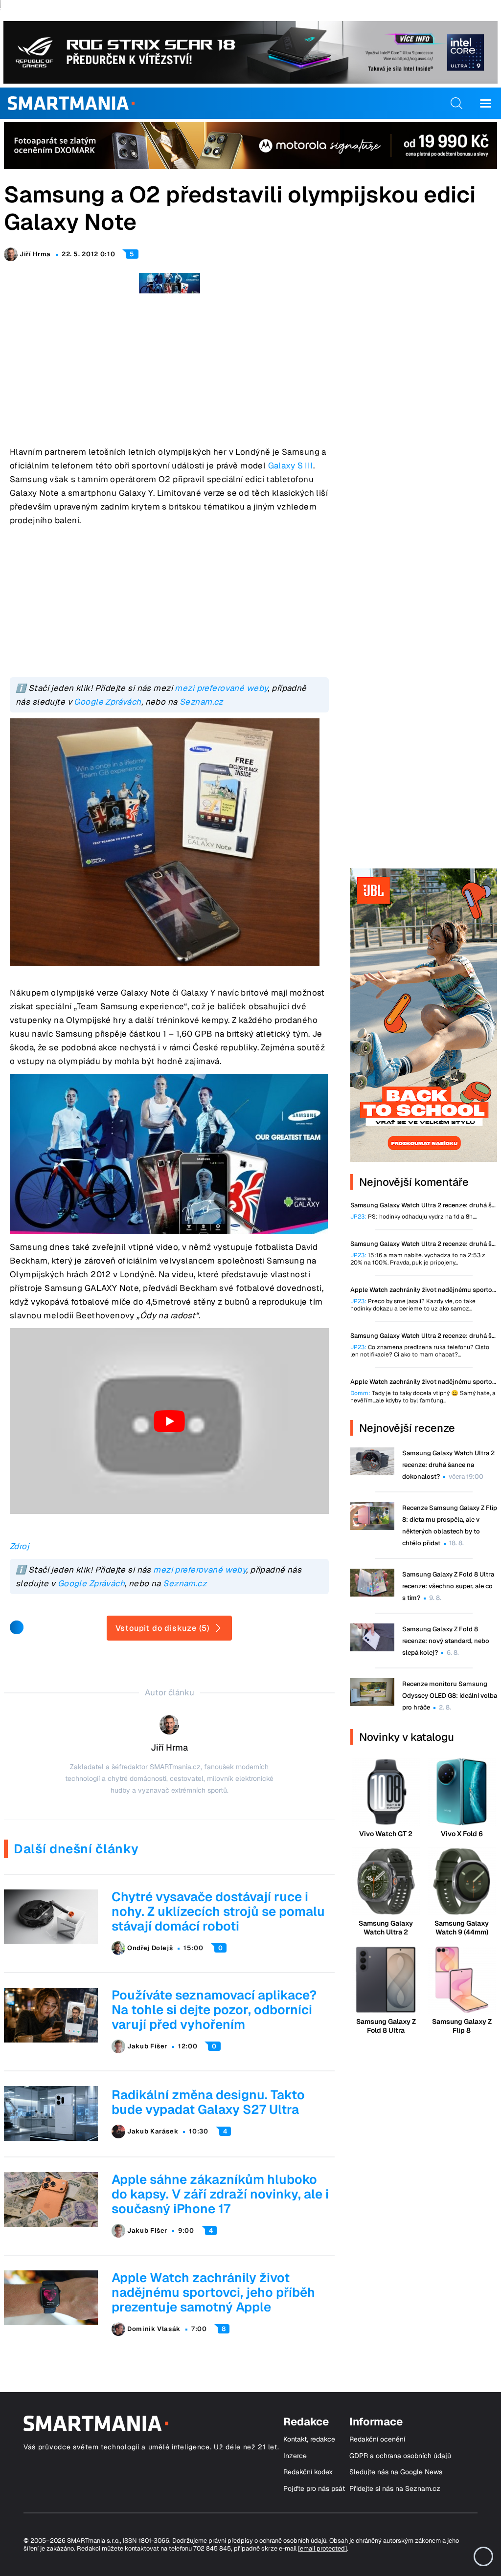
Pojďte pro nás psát (314, 2489)
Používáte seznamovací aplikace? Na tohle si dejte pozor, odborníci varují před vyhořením (214, 2010)
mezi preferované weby (221, 688)
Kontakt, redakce (309, 2439)
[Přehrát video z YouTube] (169, 1421)
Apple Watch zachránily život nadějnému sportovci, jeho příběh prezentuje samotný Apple (213, 2292)
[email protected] (322, 2548)
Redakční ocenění (377, 2439)
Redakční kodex (308, 2472)
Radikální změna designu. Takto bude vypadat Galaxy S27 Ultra (208, 2102)
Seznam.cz (201, 702)
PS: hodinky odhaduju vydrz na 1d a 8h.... (413, 1217)
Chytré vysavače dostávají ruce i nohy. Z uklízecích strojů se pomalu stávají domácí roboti (218, 1911)
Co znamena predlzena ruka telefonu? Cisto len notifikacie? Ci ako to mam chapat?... (420, 1351)
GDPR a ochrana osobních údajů (400, 2456)
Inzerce (295, 2456)
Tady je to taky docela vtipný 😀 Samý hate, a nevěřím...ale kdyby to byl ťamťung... (423, 1397)
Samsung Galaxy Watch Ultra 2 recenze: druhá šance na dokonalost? (448, 1465)
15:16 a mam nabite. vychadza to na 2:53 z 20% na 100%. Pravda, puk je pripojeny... (418, 1259)
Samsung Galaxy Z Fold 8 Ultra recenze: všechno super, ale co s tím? (448, 1586)
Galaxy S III (291, 466)
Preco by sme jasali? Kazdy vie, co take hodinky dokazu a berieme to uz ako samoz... (413, 1305)
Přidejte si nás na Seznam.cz (395, 2489)
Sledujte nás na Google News (396, 2472)
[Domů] (71, 103)
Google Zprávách (107, 702)
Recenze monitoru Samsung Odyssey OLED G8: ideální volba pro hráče (450, 1696)
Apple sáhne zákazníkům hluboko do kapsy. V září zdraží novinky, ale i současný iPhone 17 (220, 2194)
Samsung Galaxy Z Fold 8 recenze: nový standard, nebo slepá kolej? (446, 1641)
